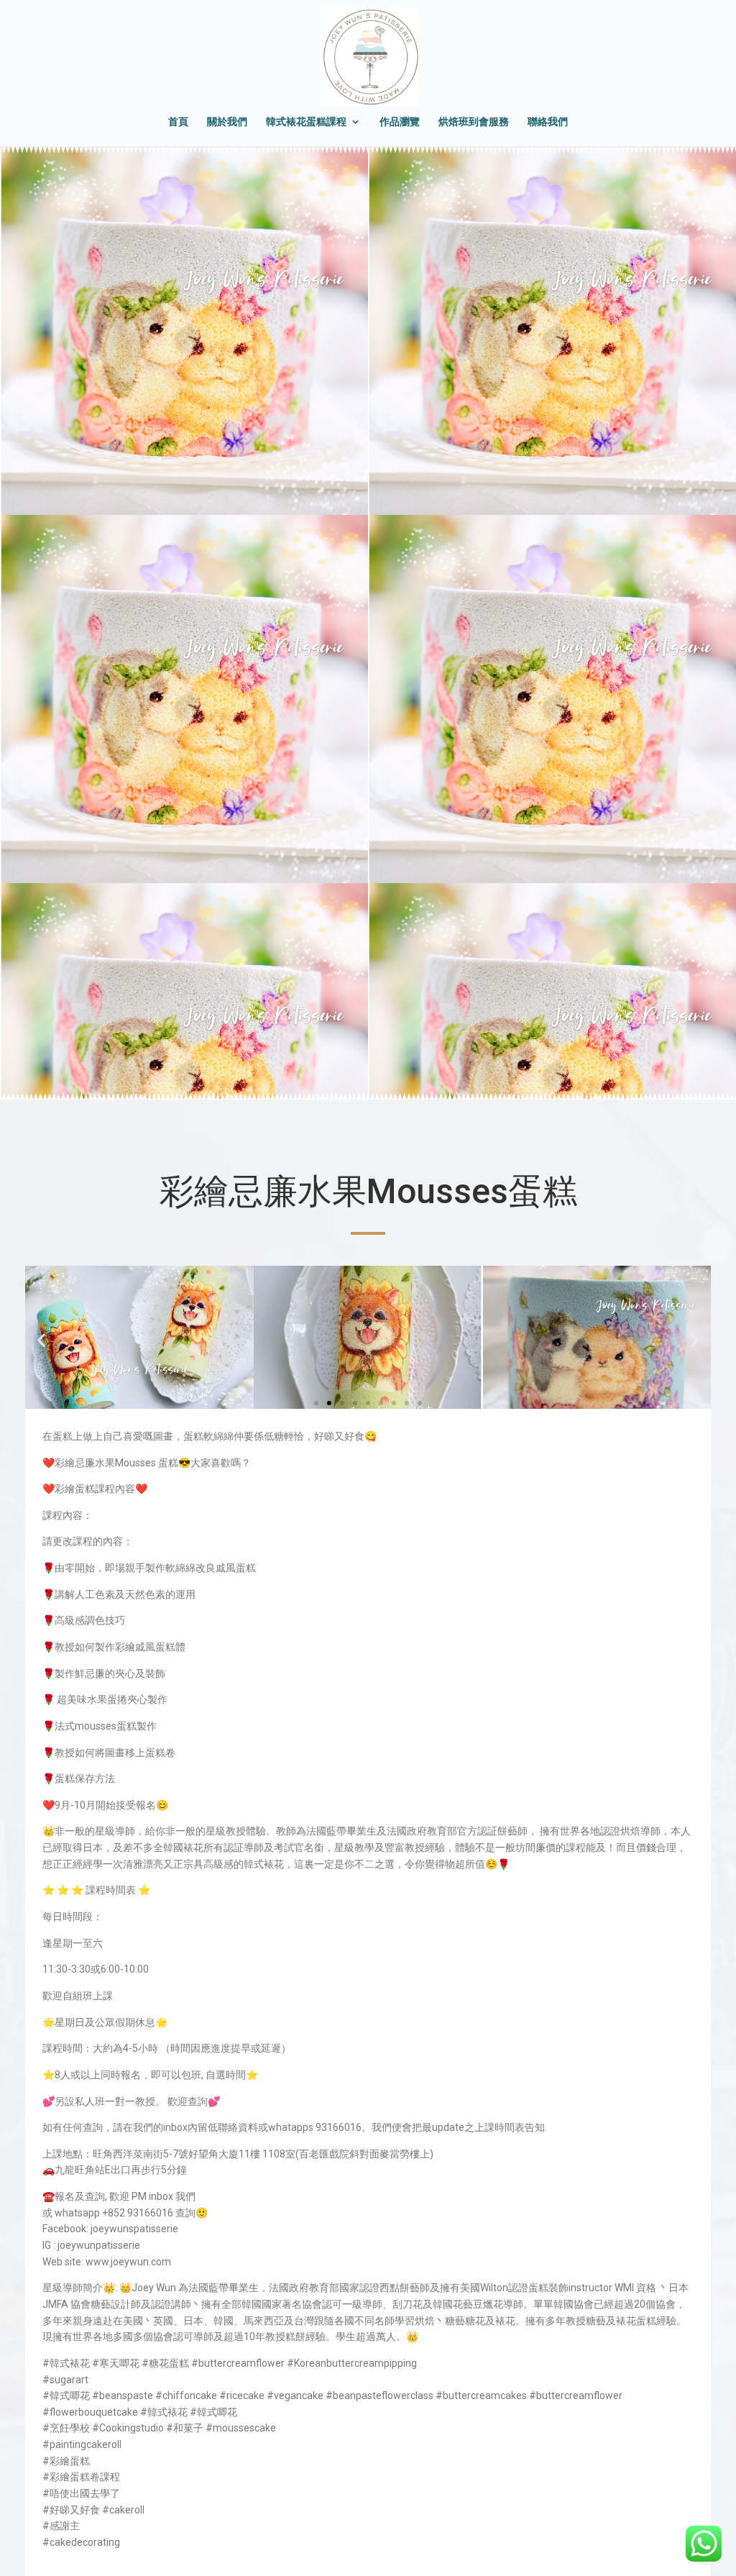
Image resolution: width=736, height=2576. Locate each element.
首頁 (178, 122)
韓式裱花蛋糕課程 (306, 122)
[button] (41, 1340)
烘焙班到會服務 (474, 122)
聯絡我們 (548, 122)
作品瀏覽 (400, 122)
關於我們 (227, 122)
